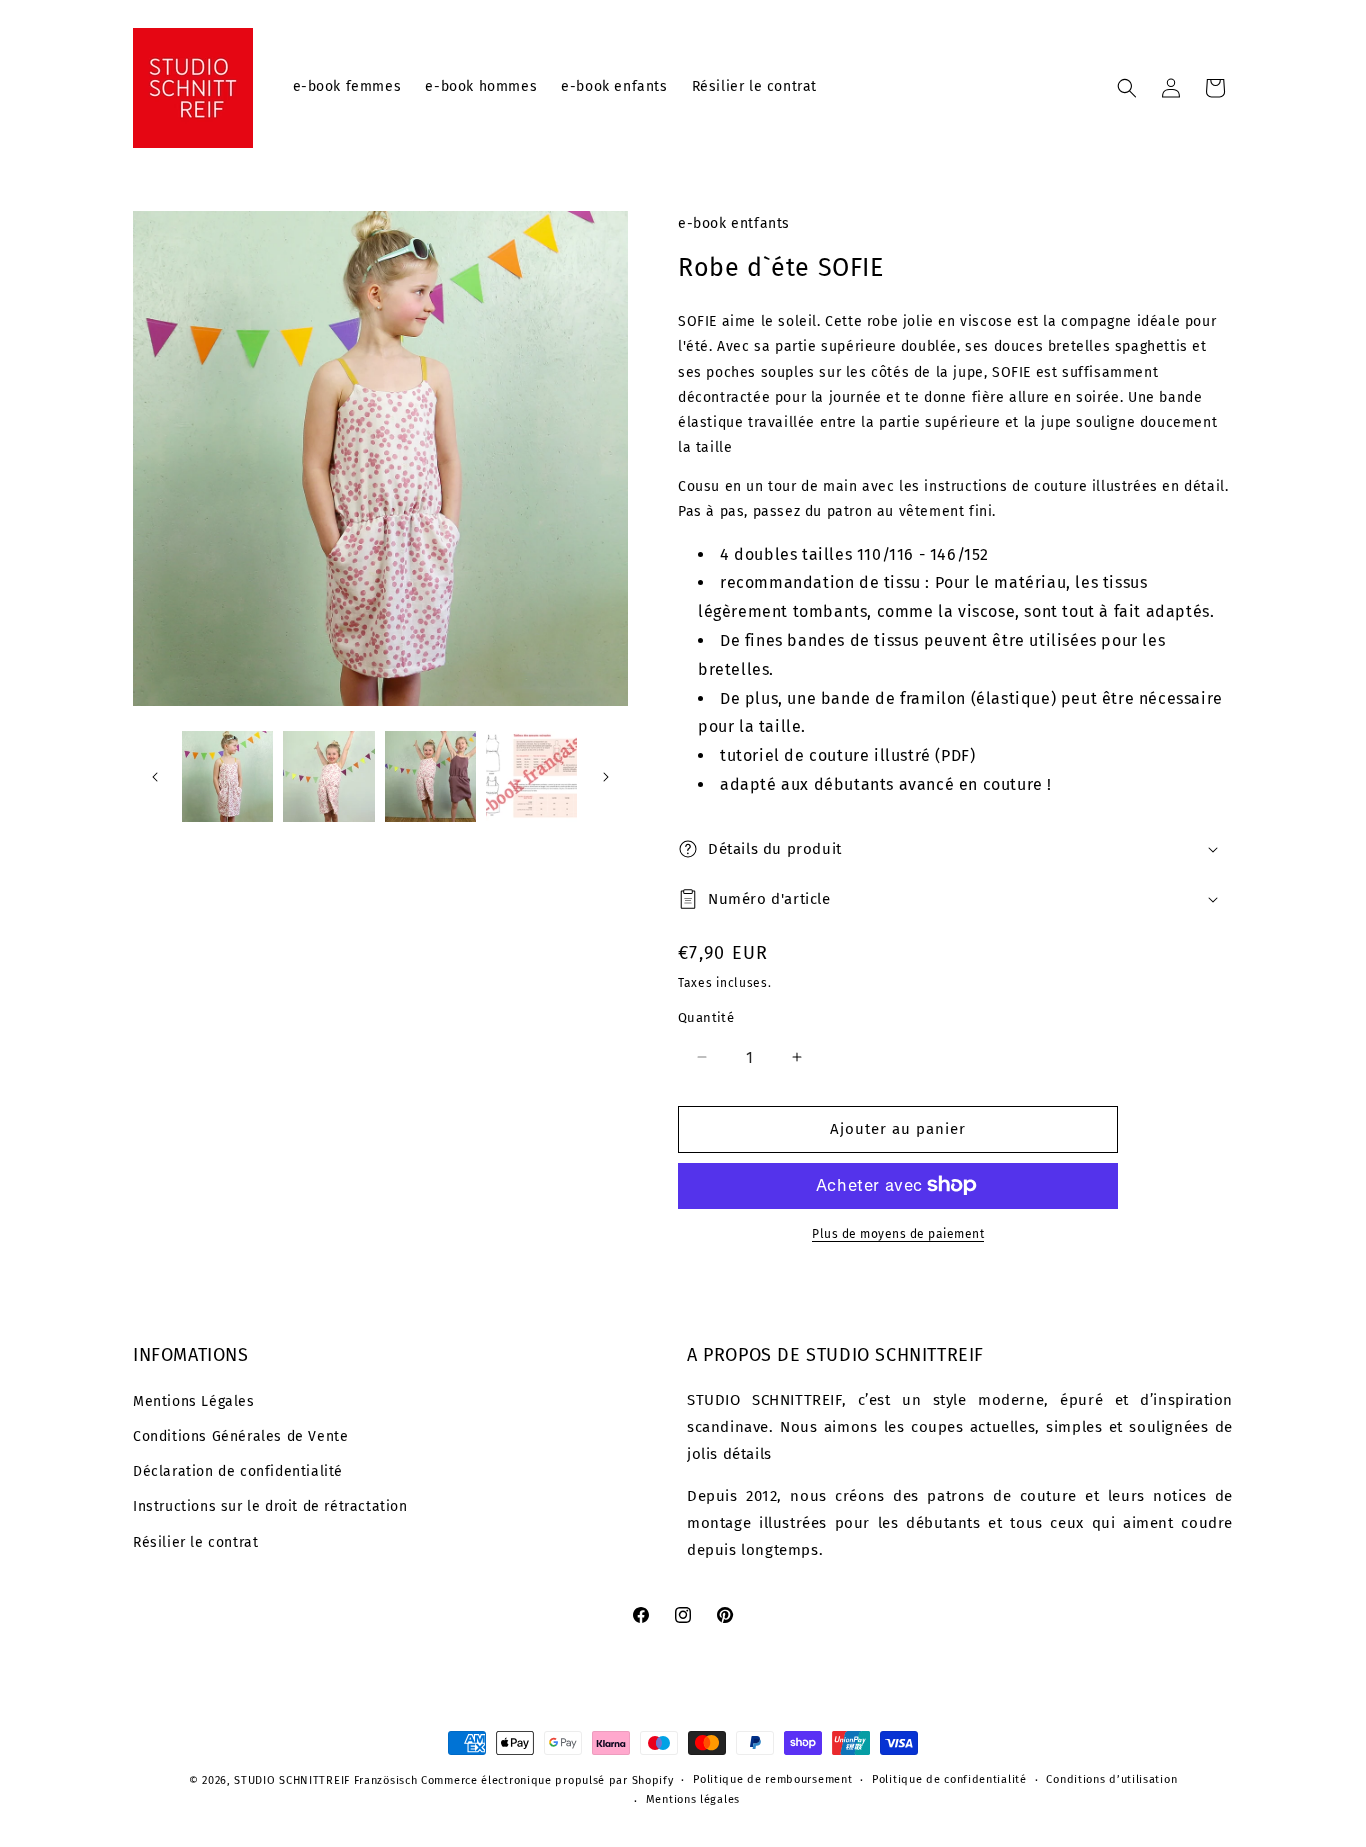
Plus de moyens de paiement (898, 1233)
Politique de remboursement (772, 1779)
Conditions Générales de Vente (240, 1436)
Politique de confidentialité (949, 1779)
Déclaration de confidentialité (238, 1471)
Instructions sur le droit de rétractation (270, 1506)
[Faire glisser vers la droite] (606, 777)
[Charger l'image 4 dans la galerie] (531, 776)
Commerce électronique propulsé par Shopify (547, 1780)
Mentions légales (693, 1799)
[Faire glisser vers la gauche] (155, 777)
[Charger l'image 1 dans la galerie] (227, 776)
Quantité (706, 1017)
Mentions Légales (194, 1401)
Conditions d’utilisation (1111, 1779)
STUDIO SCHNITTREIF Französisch (325, 1780)
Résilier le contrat (195, 1542)
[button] (1127, 88)
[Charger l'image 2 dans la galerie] (328, 776)
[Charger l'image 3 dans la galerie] (430, 776)
